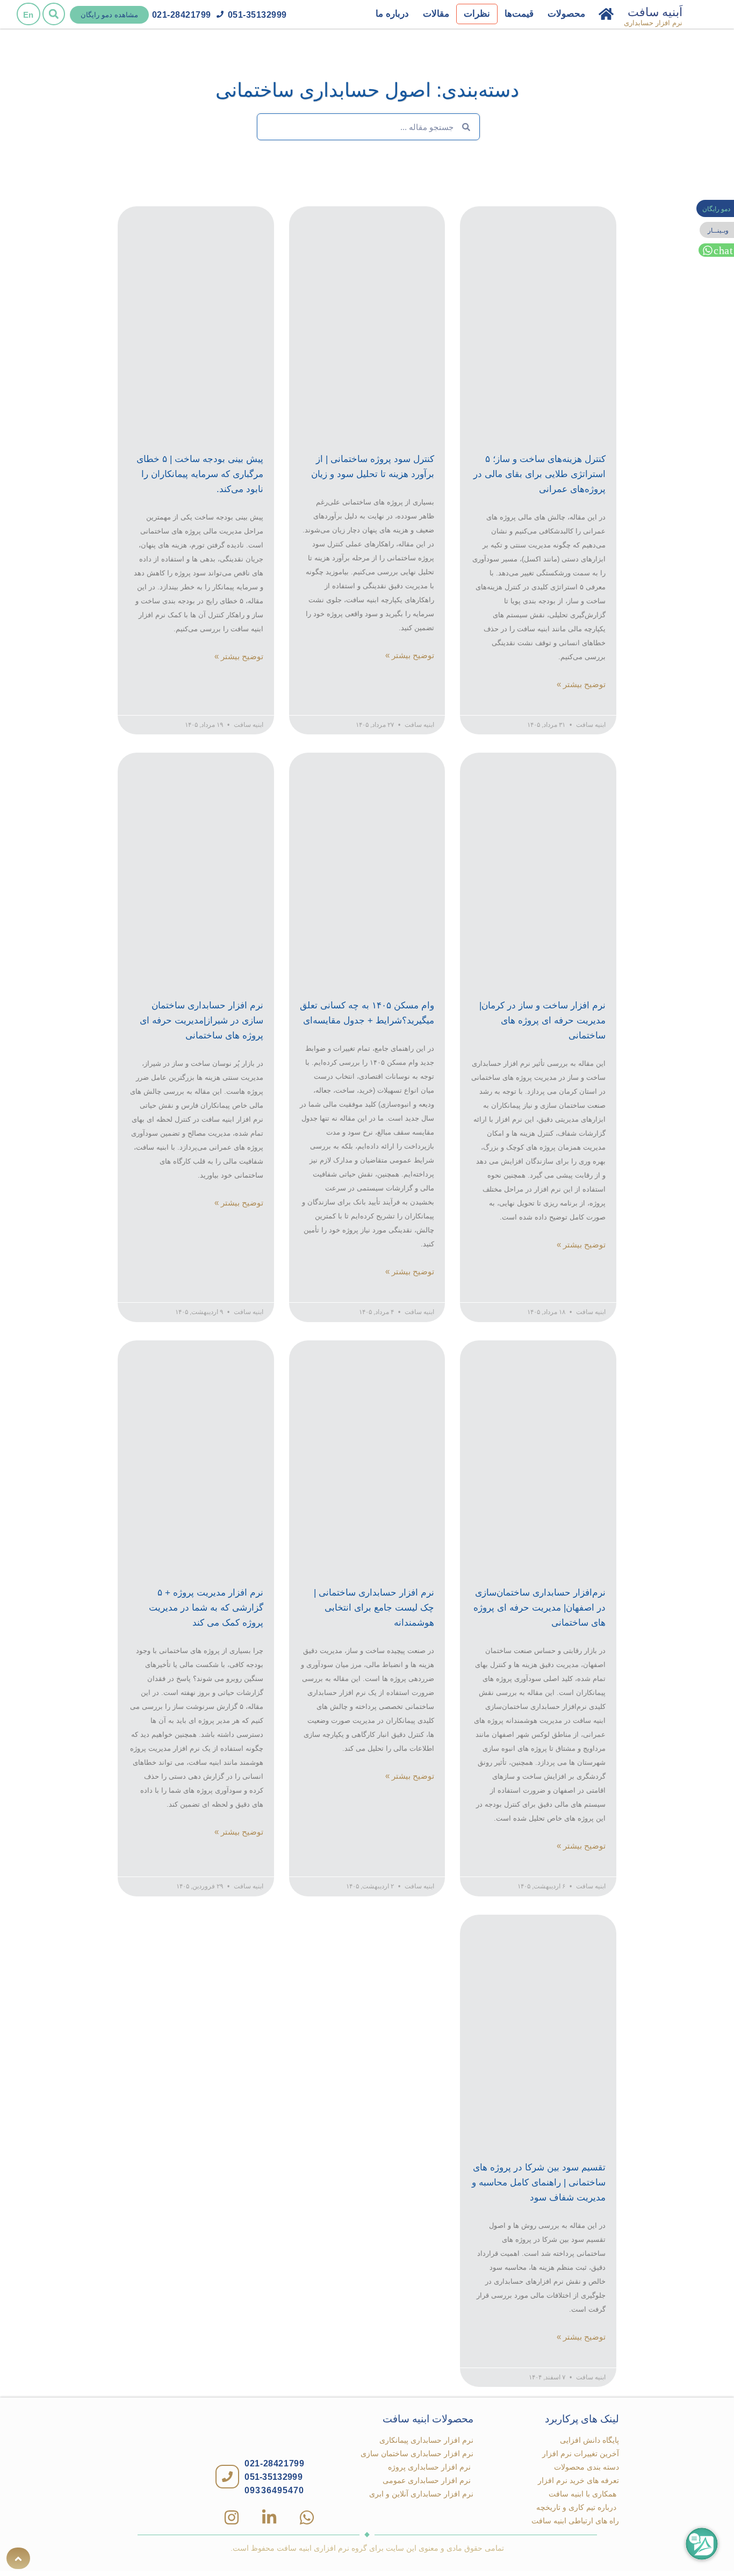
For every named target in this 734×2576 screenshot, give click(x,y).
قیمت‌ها (519, 14)
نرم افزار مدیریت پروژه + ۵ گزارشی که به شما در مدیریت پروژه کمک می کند (206, 1608)
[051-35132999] (220, 14)
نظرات (477, 14)
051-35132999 (257, 15)
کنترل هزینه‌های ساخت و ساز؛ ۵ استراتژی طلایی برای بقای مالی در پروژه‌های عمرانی (539, 474)
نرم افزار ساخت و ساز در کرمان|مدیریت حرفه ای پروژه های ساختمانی (542, 1020)
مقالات (436, 14)
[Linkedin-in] (269, 2517)
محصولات (566, 14)
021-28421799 (182, 15)
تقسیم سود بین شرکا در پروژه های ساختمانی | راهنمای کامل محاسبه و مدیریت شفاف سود (539, 2182)
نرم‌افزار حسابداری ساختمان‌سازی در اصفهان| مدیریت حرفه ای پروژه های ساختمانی (539, 1608)
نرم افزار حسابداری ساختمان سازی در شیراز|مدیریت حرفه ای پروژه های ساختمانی (202, 1020)
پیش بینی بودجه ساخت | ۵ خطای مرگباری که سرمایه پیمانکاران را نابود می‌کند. (200, 474)
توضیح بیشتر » (581, 684)
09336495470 (274, 2490)
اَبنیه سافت (655, 12)
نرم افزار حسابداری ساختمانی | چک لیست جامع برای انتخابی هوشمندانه (374, 1608)
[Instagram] (232, 2517)
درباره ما (392, 14)
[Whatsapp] (307, 2517)
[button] (54, 14)
